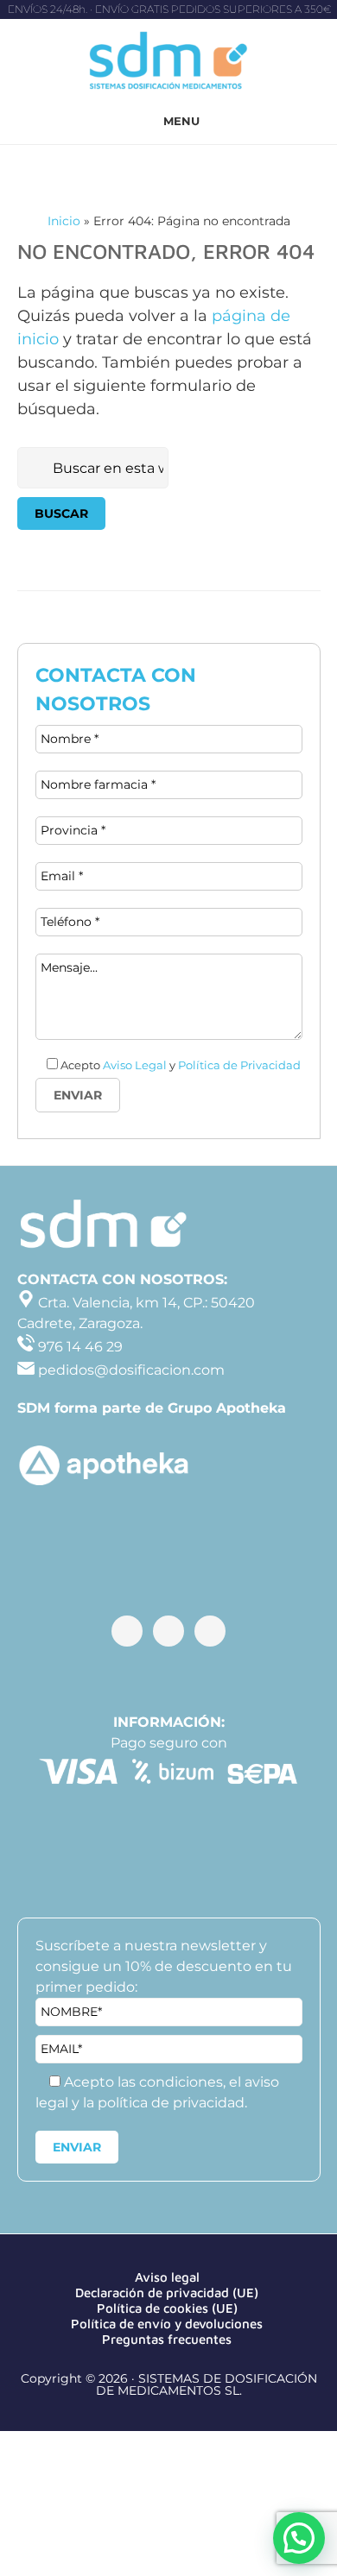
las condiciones (170, 2082)
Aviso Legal (135, 1065)
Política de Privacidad (239, 1065)
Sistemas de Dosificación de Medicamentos (168, 63)
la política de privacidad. (165, 2103)
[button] (299, 2538)
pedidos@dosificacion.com (130, 1370)
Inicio (64, 221)
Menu (181, 121)
